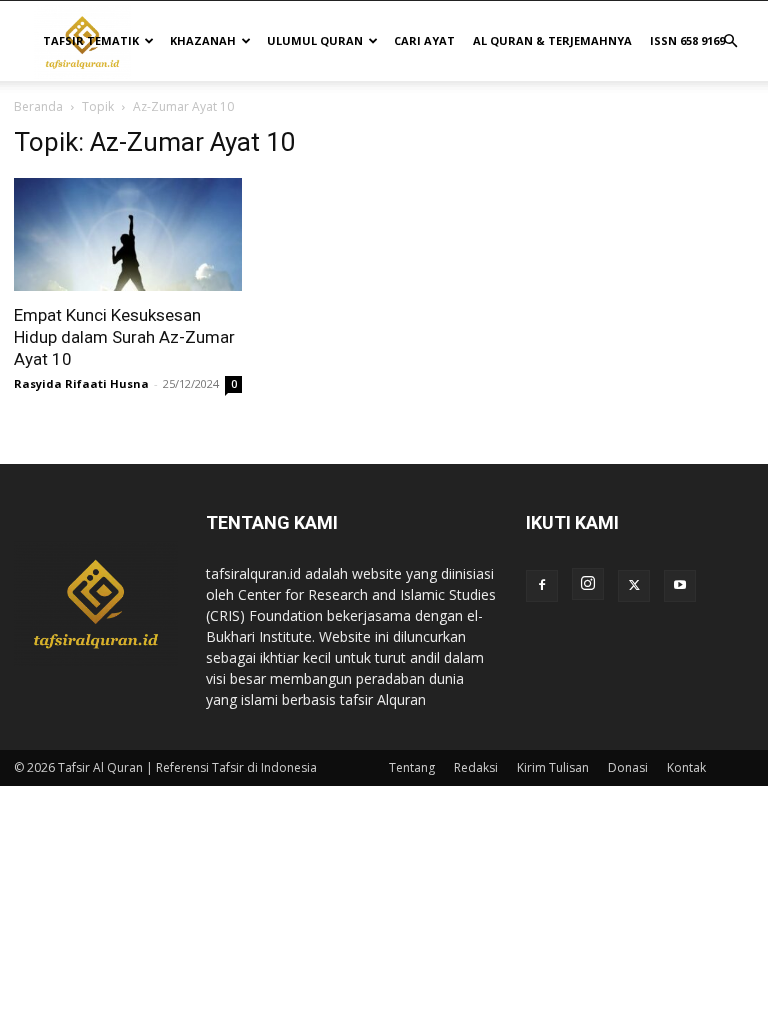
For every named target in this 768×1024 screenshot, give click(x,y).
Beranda (38, 106)
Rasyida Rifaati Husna (81, 383)
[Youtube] (680, 586)
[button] (730, 41)
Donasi (628, 767)
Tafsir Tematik (91, 40)
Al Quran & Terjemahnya (552, 40)
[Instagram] (588, 584)
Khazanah (203, 40)
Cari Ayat (424, 40)
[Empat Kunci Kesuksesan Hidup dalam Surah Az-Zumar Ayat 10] (128, 234)
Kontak (686, 767)
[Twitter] (634, 586)
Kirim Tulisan (553, 767)
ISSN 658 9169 (687, 40)
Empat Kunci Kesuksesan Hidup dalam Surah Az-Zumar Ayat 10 (124, 337)
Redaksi (476, 767)
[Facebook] (542, 586)
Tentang (412, 767)
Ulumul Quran (315, 40)
